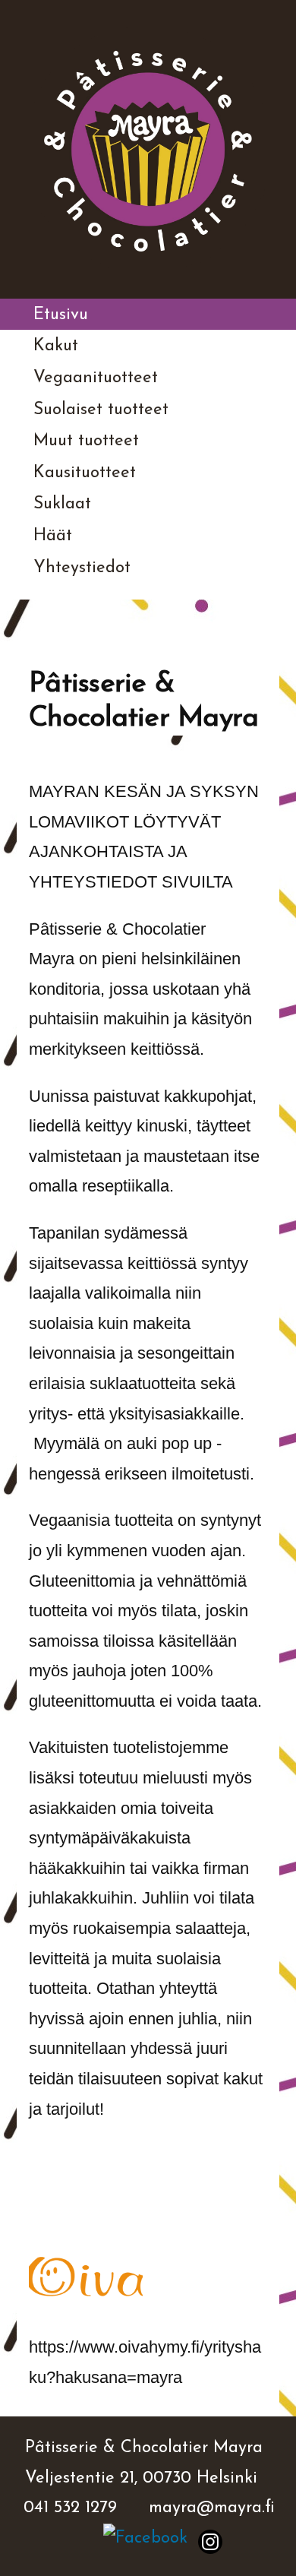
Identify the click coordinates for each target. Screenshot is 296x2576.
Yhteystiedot (82, 568)
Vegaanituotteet (96, 378)
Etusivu (61, 315)
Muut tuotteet (86, 441)
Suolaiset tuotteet (101, 410)
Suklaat (62, 504)
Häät (53, 536)
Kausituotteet (85, 473)
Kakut (56, 346)
